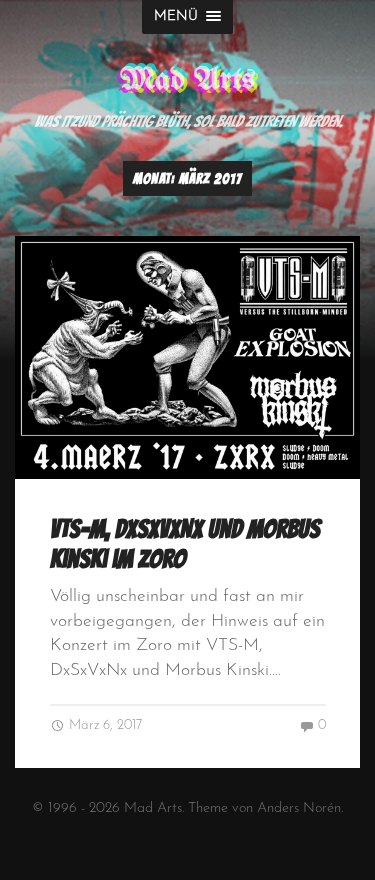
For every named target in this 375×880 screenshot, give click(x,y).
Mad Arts (187, 80)
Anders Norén (299, 808)
